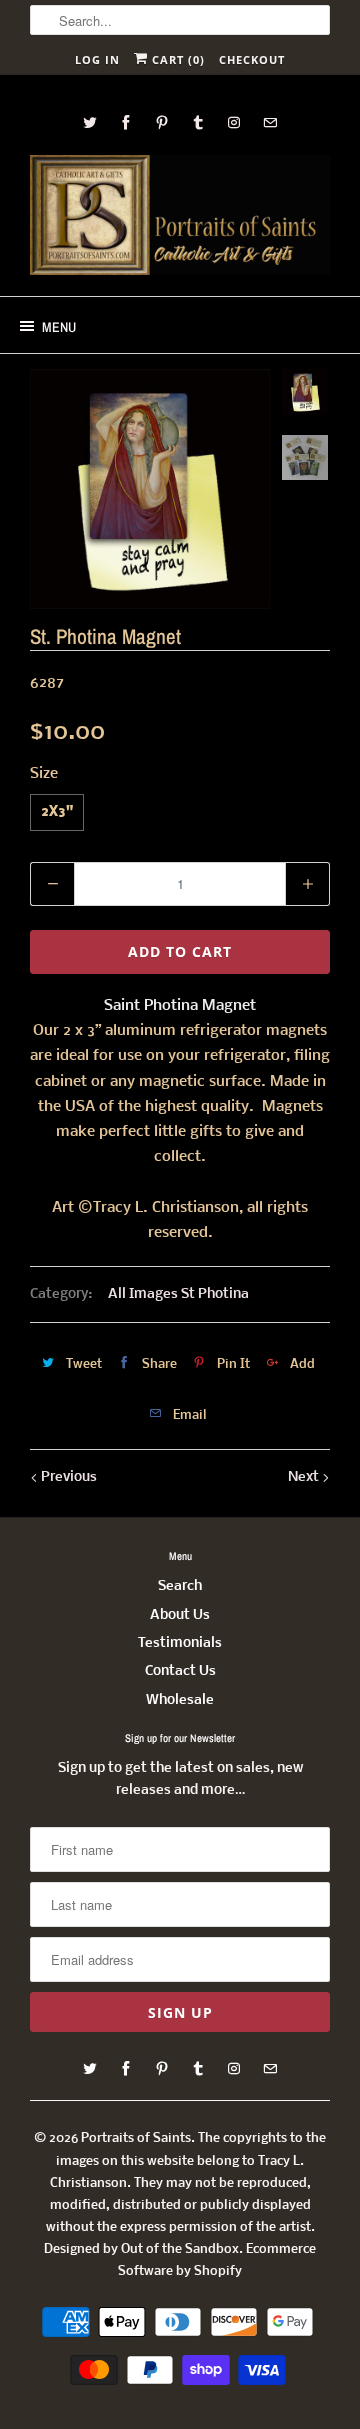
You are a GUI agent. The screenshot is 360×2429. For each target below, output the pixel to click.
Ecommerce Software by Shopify (217, 2260)
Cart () (176, 59)
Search (180, 1586)
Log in (97, 59)
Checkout (252, 59)
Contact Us (180, 1671)
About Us (180, 1615)
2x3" (57, 812)
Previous (67, 1477)
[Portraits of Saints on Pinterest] (162, 122)
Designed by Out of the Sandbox (141, 2249)
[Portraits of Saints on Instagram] (234, 122)
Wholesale (180, 1700)
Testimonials (180, 1643)
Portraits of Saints (136, 2138)
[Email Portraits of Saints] (270, 122)
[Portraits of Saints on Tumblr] (198, 122)
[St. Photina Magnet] (150, 489)
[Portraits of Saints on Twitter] (90, 122)
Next (305, 1477)
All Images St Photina (178, 1294)
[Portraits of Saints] (180, 218)
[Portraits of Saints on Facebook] (126, 122)
